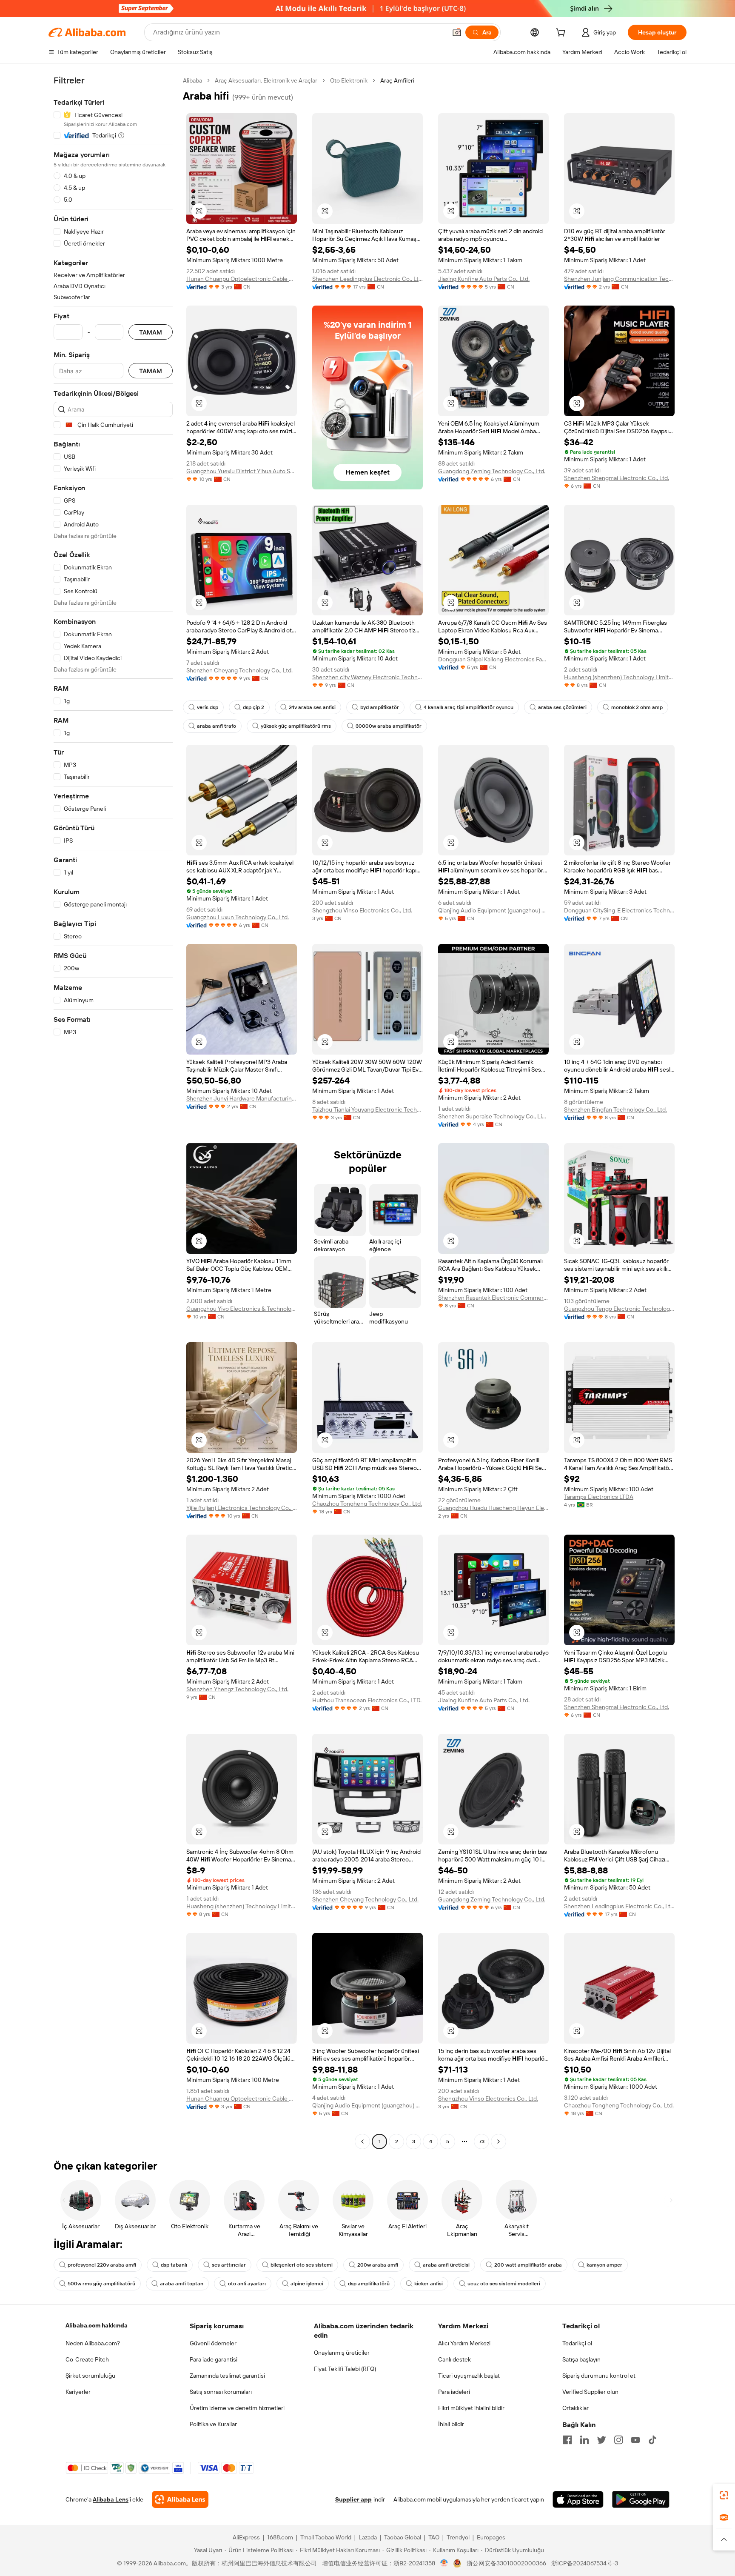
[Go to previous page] (362, 2141)
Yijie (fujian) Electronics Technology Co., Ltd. (242, 1508)
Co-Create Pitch (87, 2359)
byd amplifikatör (380, 707)
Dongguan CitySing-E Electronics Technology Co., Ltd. (619, 910)
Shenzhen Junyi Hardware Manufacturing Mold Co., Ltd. (242, 1098)
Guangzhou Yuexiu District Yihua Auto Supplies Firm (242, 471)
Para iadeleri (454, 2392)
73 (482, 2141)
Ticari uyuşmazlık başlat (469, 2376)
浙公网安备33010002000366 (506, 2563)
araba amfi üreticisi (446, 2265)
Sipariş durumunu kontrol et (599, 2376)
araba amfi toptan (182, 2284)
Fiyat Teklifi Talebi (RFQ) (345, 2369)
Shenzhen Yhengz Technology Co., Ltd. (237, 1689)
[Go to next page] (499, 2141)
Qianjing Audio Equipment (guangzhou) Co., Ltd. (493, 910)
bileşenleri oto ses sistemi (302, 2265)
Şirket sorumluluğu (90, 2376)
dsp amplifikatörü (369, 2284)
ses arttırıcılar (229, 2265)
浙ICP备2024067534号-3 (585, 2563)
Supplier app (353, 2499)
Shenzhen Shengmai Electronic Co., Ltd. (617, 478)
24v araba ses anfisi (312, 707)
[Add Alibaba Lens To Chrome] (180, 2499)
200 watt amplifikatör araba (528, 2265)
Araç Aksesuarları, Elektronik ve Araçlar (266, 80)
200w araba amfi (378, 2265)
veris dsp (208, 707)
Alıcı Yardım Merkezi (464, 2343)
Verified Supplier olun (590, 2392)
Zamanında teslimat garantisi (227, 2376)
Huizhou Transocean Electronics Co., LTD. (367, 1700)
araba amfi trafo (217, 726)
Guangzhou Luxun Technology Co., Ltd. (238, 917)
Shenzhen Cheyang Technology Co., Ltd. (239, 670)
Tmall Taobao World (326, 2537)
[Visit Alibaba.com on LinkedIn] (584, 2440)
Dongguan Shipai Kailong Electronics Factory (493, 659)
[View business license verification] (444, 2563)
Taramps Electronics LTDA (599, 1497)
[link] (724, 2495)
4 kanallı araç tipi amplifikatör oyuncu (469, 707)
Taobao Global (403, 2537)
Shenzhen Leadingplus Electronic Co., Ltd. (367, 279)
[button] (457, 32)
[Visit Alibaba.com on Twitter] (601, 2440)
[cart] (562, 34)
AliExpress (246, 2537)
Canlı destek (454, 2359)
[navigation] (113, 1112)
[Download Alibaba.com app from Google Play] (641, 2499)
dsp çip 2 (254, 707)
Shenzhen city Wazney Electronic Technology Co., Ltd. (367, 677)
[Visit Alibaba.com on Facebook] (567, 2440)
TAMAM (151, 332)
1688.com (280, 2537)
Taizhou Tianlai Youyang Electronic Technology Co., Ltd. (367, 1109)
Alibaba (192, 80)
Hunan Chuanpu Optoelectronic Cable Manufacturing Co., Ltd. (242, 279)
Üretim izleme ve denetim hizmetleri (237, 2408)
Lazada (368, 2537)
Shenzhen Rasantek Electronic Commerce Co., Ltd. (493, 1298)
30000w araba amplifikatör (389, 726)
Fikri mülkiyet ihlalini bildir (471, 2408)
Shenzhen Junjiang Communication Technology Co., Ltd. (619, 279)
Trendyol (458, 2537)
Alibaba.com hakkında (97, 2325)
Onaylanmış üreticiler (342, 2353)
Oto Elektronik (349, 80)
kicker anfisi (429, 2284)
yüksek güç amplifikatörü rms (296, 726)
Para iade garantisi (214, 2359)
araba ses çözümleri (562, 707)
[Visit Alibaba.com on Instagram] (618, 2440)
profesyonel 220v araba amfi (102, 2265)
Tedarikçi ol (577, 2343)
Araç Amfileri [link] (397, 80)
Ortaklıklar (575, 2408)
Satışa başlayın (581, 2359)
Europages (491, 2537)
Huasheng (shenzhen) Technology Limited (619, 677)
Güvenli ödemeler (213, 2343)
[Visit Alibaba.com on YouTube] (635, 2440)
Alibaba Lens (111, 2499)
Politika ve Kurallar (213, 2424)
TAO (434, 2537)
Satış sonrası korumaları (221, 2392)
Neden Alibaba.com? (93, 2343)
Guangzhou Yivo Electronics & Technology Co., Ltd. (242, 1309)
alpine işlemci (307, 2284)
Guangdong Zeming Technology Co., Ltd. (492, 471)
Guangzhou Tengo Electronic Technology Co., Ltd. (619, 1309)
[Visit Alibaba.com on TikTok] (652, 2440)
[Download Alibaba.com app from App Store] (578, 2499)
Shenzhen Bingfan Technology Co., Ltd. (615, 1109)
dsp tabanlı (174, 2265)
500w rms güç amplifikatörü (101, 2284)
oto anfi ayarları (247, 2284)
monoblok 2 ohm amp (637, 707)
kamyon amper (604, 2265)
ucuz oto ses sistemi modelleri (504, 2284)
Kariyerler (78, 2392)
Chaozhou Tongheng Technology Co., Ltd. (367, 1504)
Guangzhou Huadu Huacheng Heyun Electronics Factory (493, 1508)
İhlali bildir (451, 2424)
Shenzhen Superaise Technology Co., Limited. (493, 1116)
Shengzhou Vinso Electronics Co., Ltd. (362, 910)
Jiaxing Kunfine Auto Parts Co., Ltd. (484, 279)
